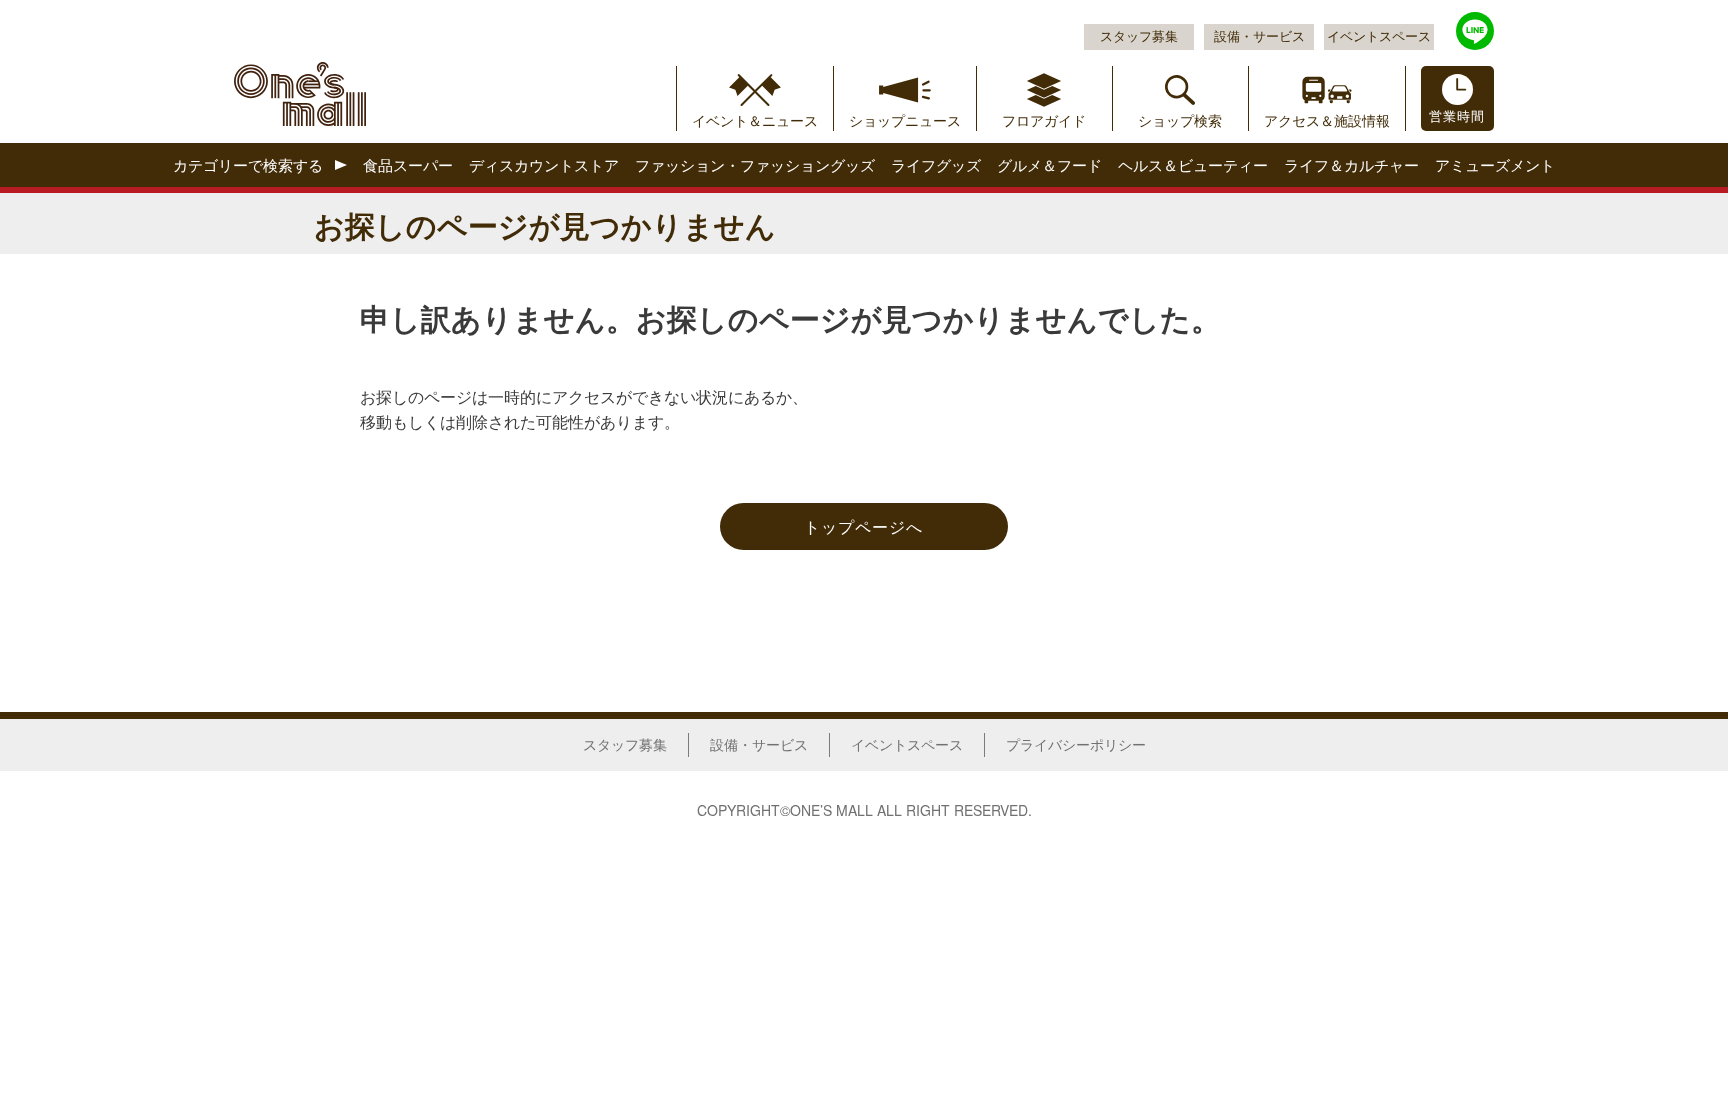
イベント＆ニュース (755, 120)
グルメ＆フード (1049, 165)
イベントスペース (1379, 36)
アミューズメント (1495, 165)
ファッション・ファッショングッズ (755, 165)
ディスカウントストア (544, 165)
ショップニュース (905, 120)
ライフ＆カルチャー (1351, 165)
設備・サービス (1259, 36)
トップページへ (863, 526)
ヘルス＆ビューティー (1193, 165)
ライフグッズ (936, 165)
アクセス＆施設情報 (1327, 120)
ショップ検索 (1180, 120)
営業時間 (1457, 116)
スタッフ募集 (1139, 36)
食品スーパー (408, 165)
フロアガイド (1044, 120)
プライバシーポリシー (1076, 744)
